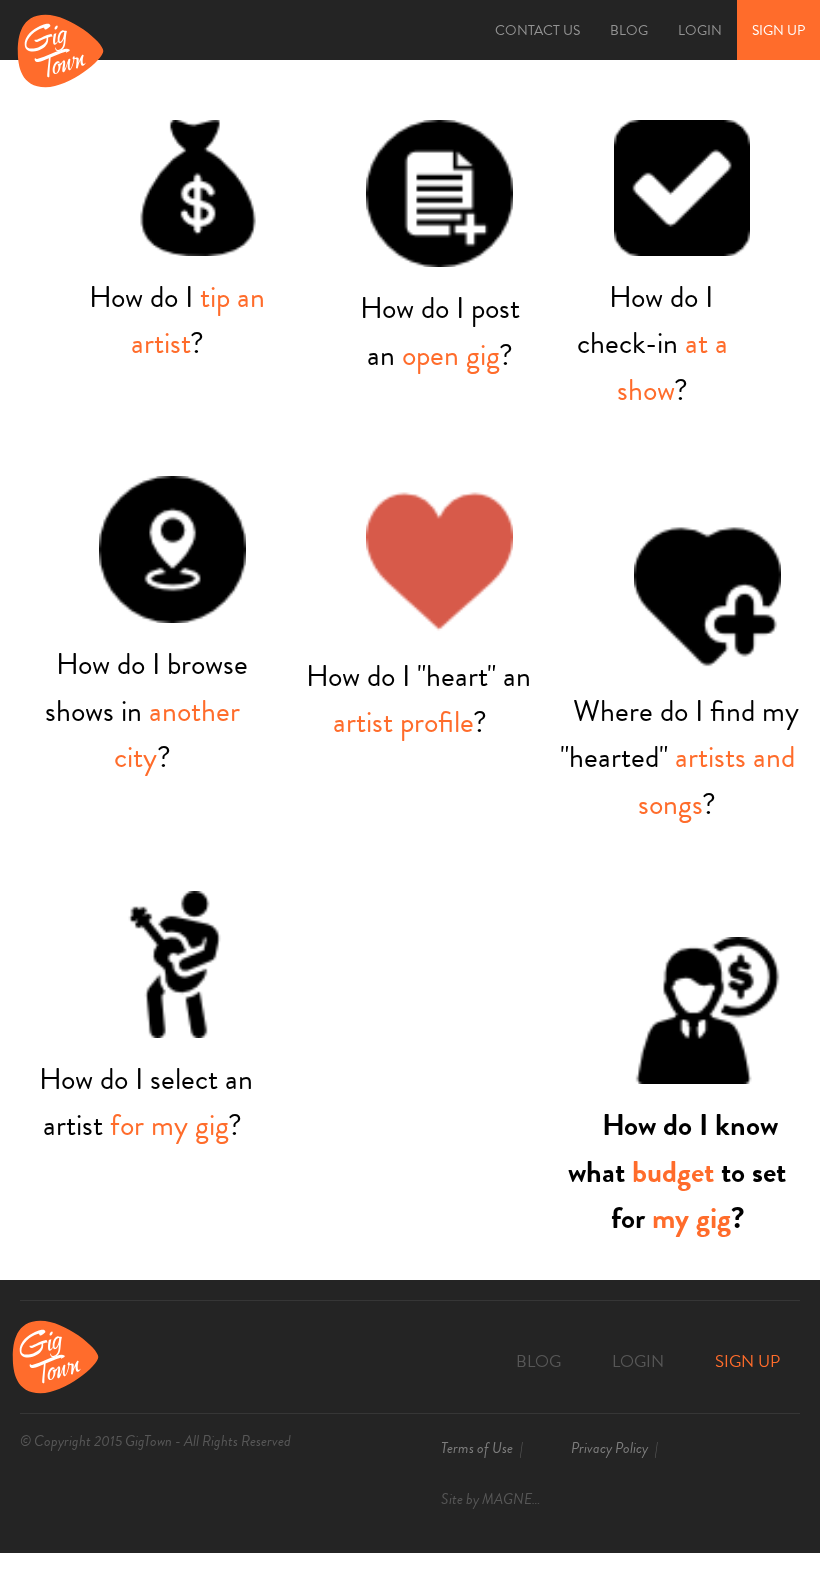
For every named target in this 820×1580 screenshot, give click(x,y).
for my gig (169, 1125)
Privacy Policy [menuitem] (609, 1448)
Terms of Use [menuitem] (477, 1448)
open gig (450, 355)
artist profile (403, 722)
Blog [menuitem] (629, 30)
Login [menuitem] (700, 30)
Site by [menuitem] (497, 1499)
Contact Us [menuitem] (537, 30)
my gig (691, 1218)
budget (673, 1172)
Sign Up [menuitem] (778, 30)
